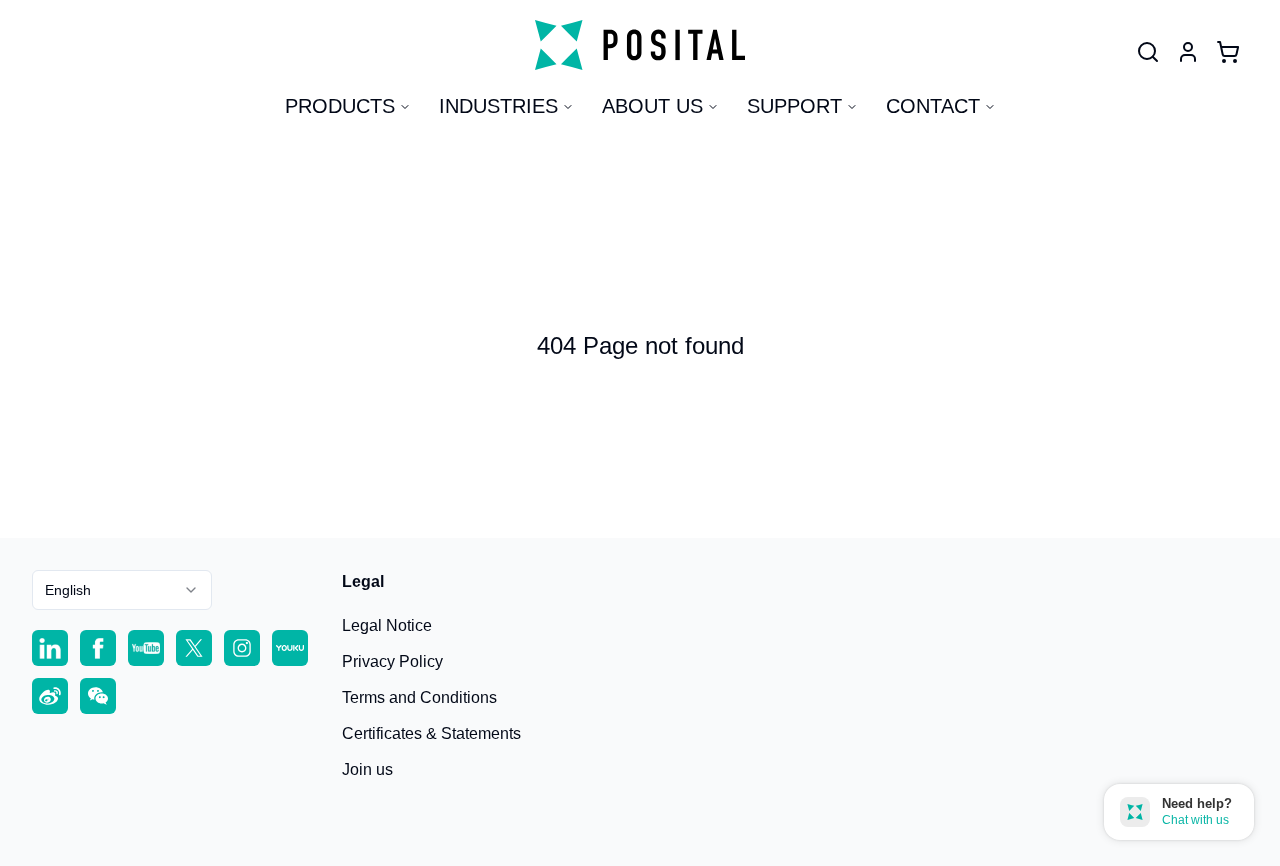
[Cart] (1228, 52)
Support (794, 106)
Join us (367, 769)
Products (340, 106)
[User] (1148, 52)
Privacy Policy (392, 661)
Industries (498, 106)
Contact (933, 106)
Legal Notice (387, 625)
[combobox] (122, 590)
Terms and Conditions (419, 697)
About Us (652, 106)
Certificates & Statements (431, 733)
